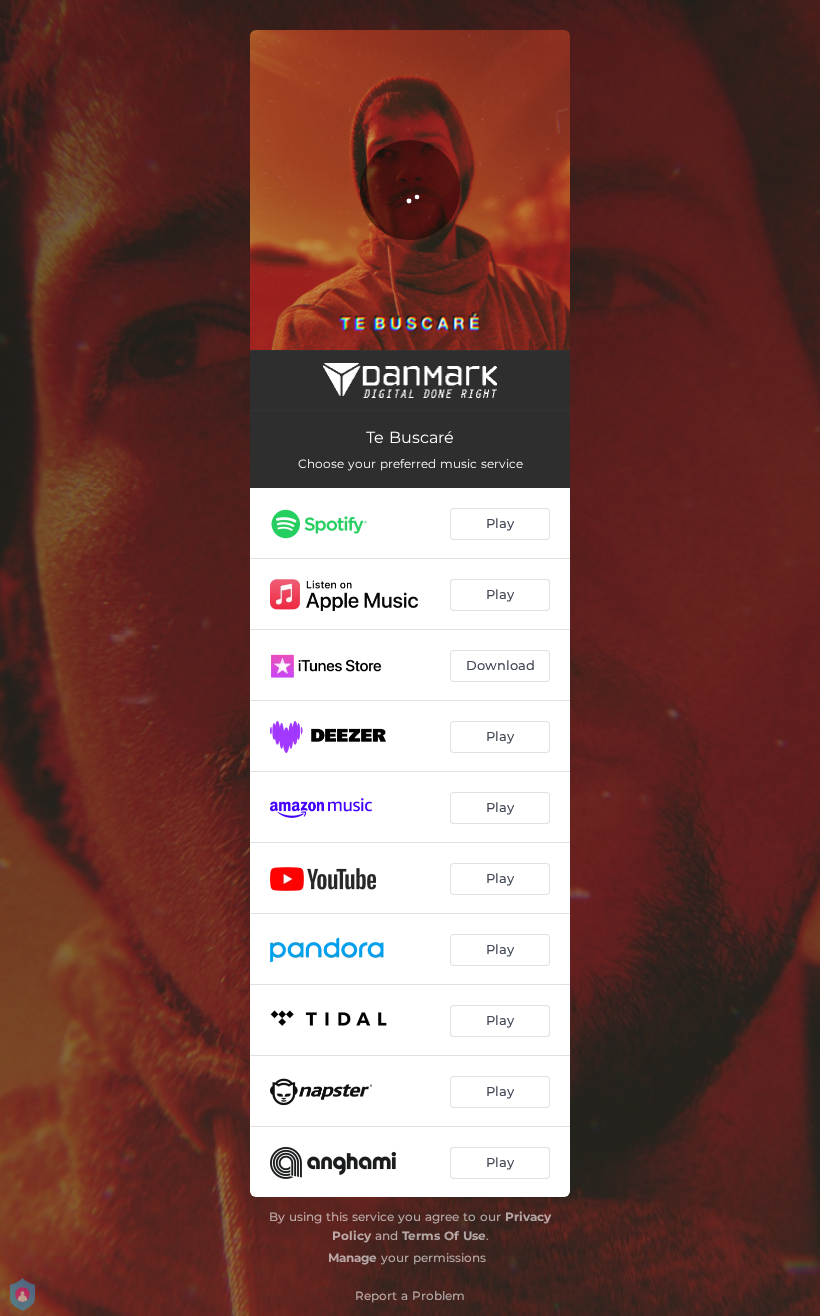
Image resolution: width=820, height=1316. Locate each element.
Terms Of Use (444, 1235)
